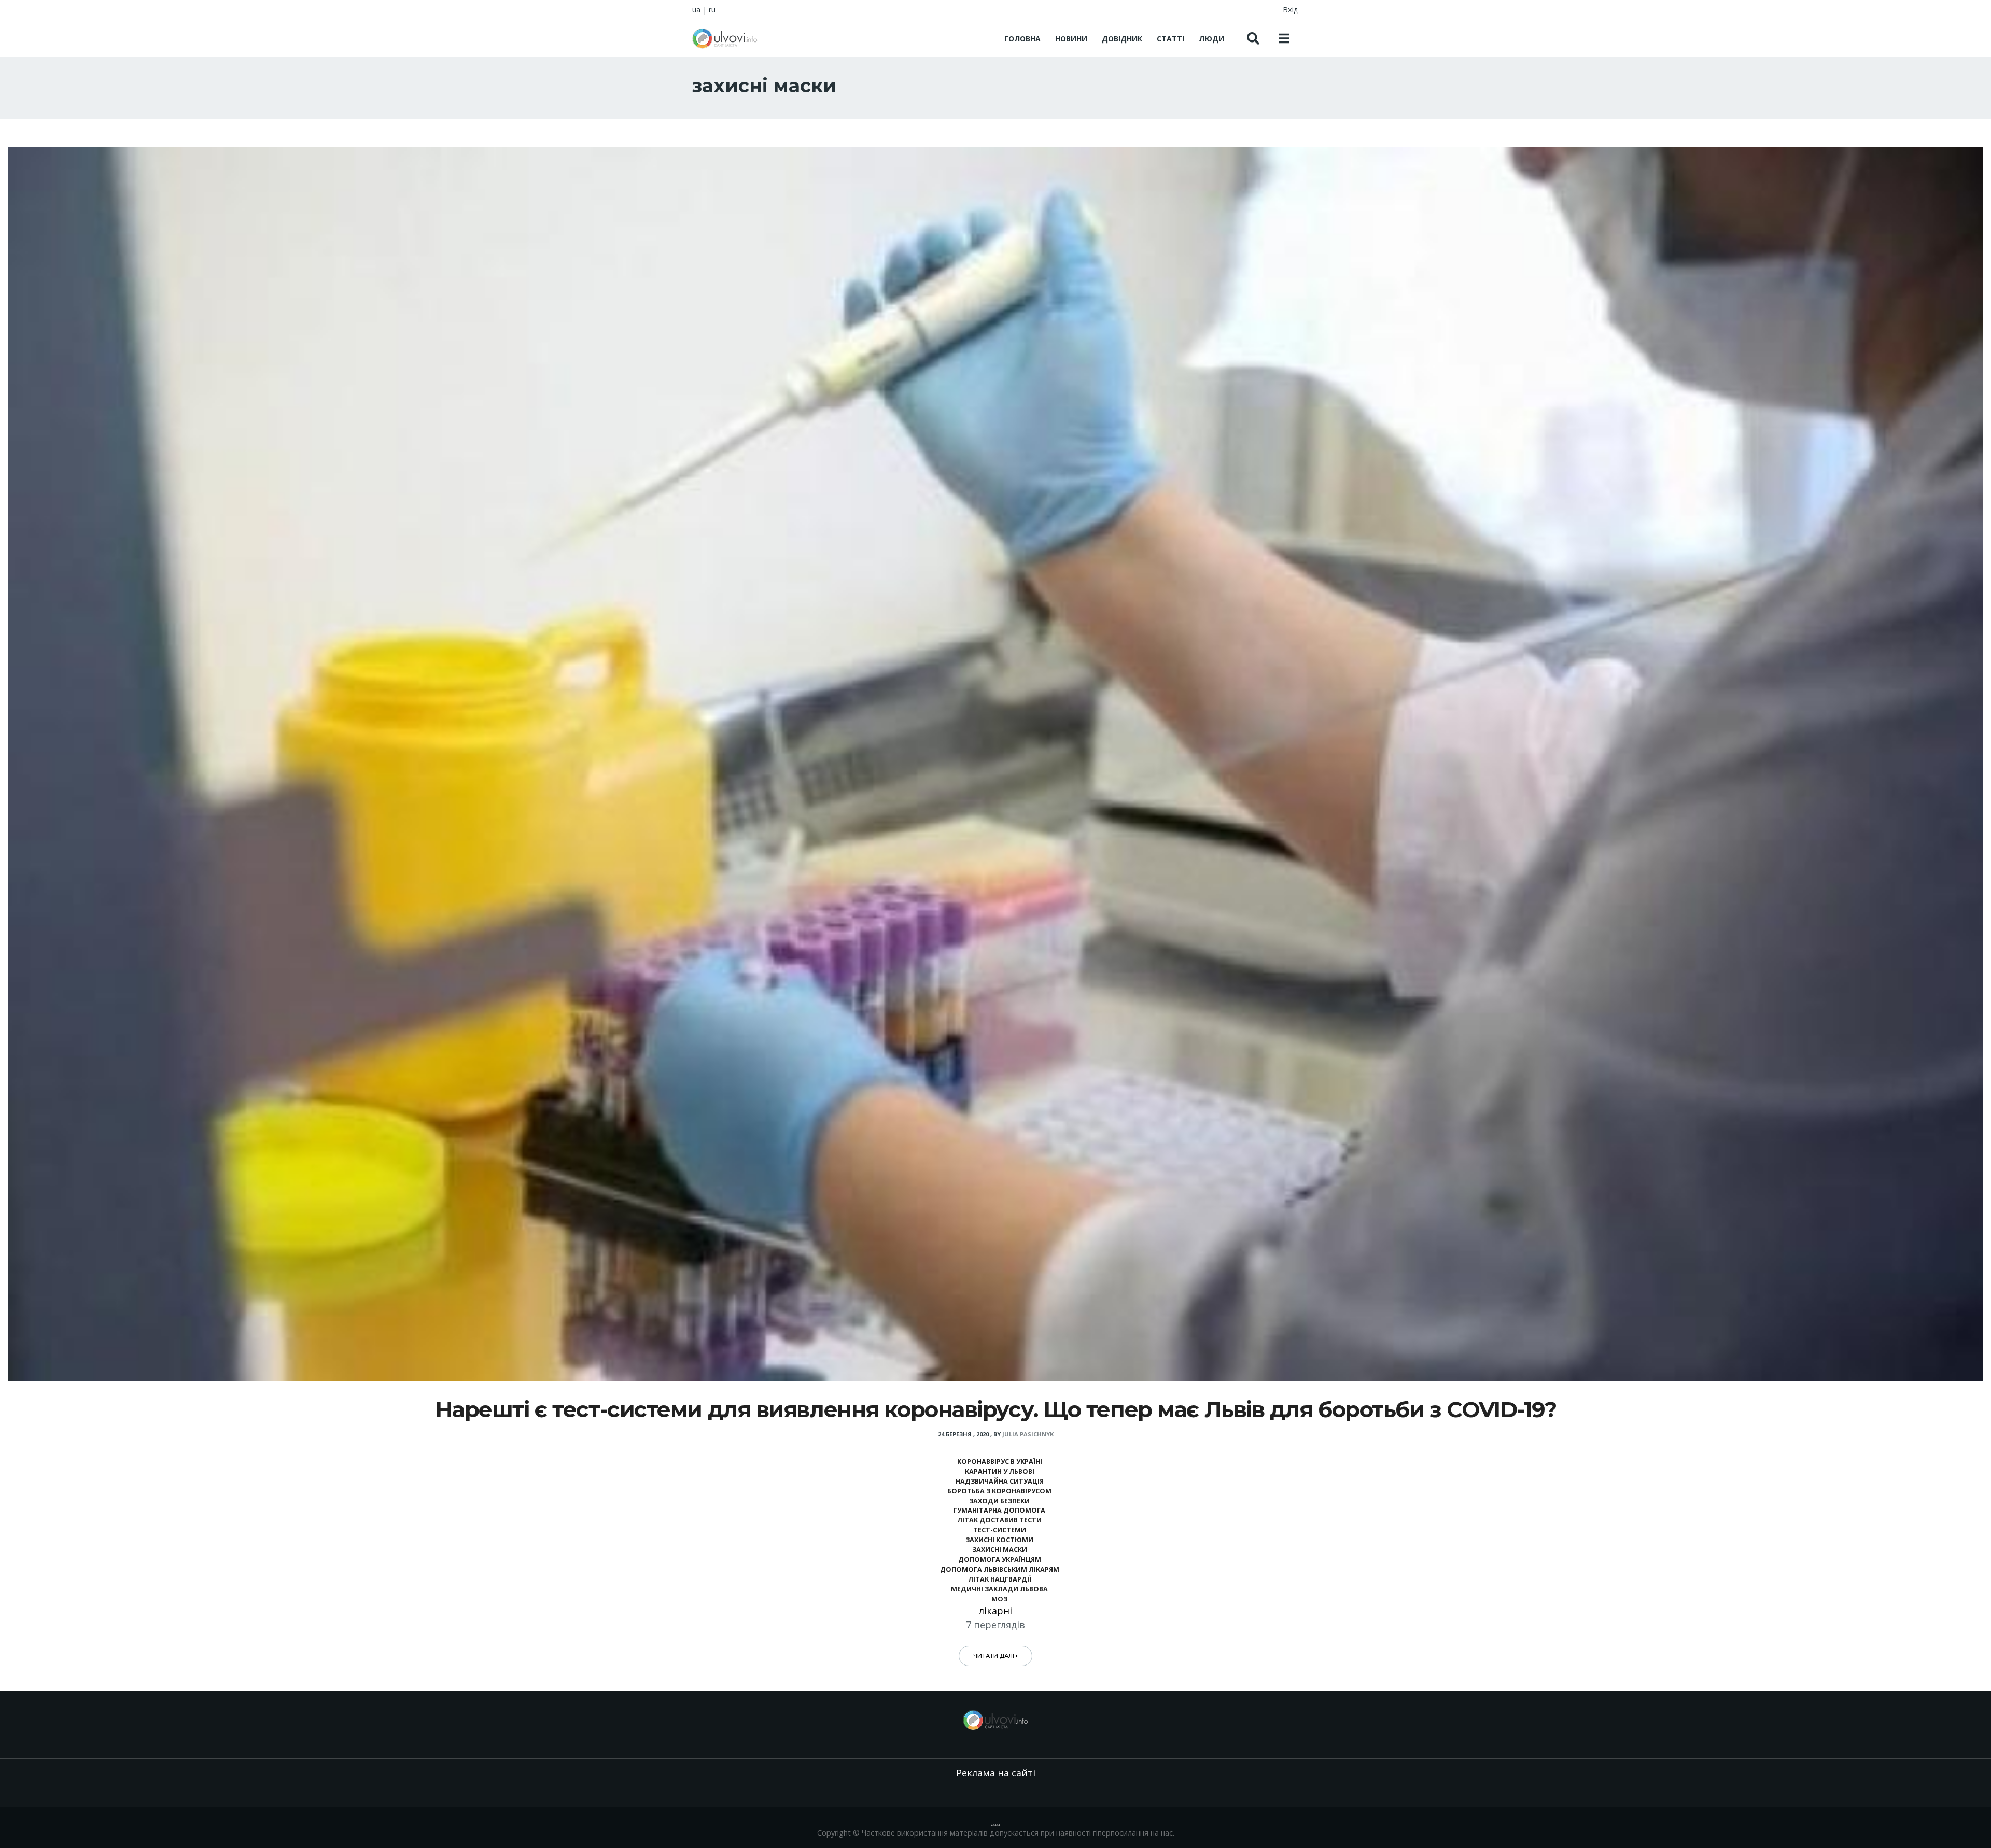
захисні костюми (999, 1540)
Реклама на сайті (996, 1773)
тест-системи (1000, 1530)
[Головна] (725, 38)
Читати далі (994, 1656)
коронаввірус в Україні (1000, 1462)
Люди (1211, 39)
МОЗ (999, 1599)
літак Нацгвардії (1000, 1579)
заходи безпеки (999, 1501)
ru (712, 10)
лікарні (995, 1611)
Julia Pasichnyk (1028, 1434)
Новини (1071, 39)
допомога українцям (1000, 1560)
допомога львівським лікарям (1000, 1569)
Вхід (1291, 10)
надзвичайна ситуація (1000, 1481)
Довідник (1122, 39)
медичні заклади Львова (999, 1589)
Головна (1022, 39)
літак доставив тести (999, 1520)
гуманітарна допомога (999, 1510)
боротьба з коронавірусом (999, 1491)
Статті (1170, 39)
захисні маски (1000, 1550)
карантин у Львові (1000, 1471)
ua (696, 10)
